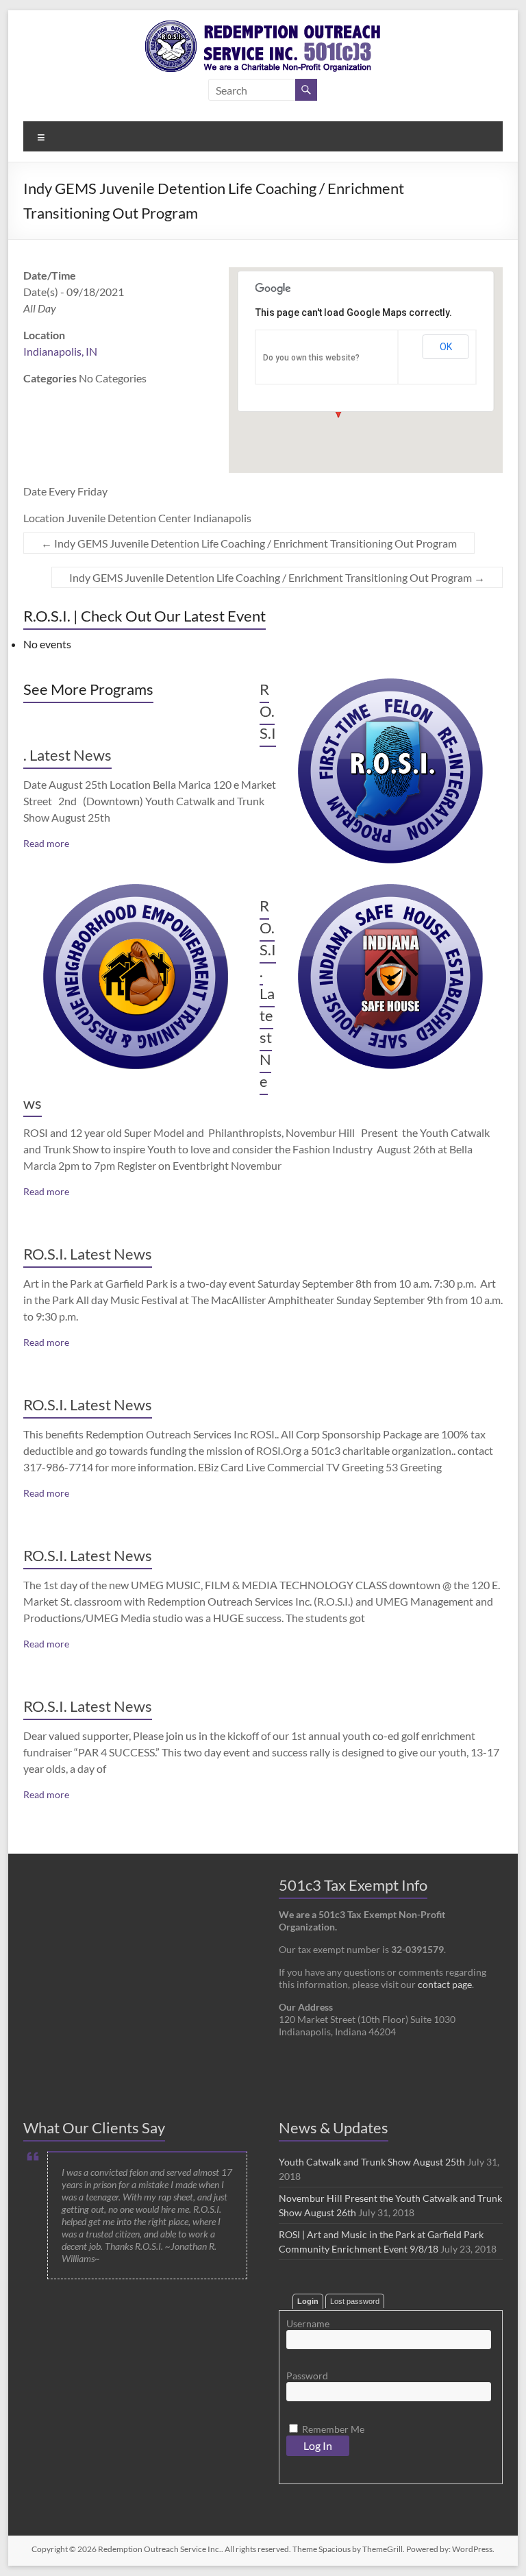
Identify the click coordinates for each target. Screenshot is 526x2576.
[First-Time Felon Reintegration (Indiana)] (390, 685)
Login (308, 2301)
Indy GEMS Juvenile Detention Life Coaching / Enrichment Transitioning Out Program (249, 543)
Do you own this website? (311, 358)
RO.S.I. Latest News (88, 1254)
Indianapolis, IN (60, 351)
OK (446, 347)
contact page (445, 1984)
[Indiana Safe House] (390, 891)
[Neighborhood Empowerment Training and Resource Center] (136, 891)
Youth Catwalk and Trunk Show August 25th (372, 2162)
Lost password (355, 2301)
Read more (46, 843)
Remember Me (332, 2429)
